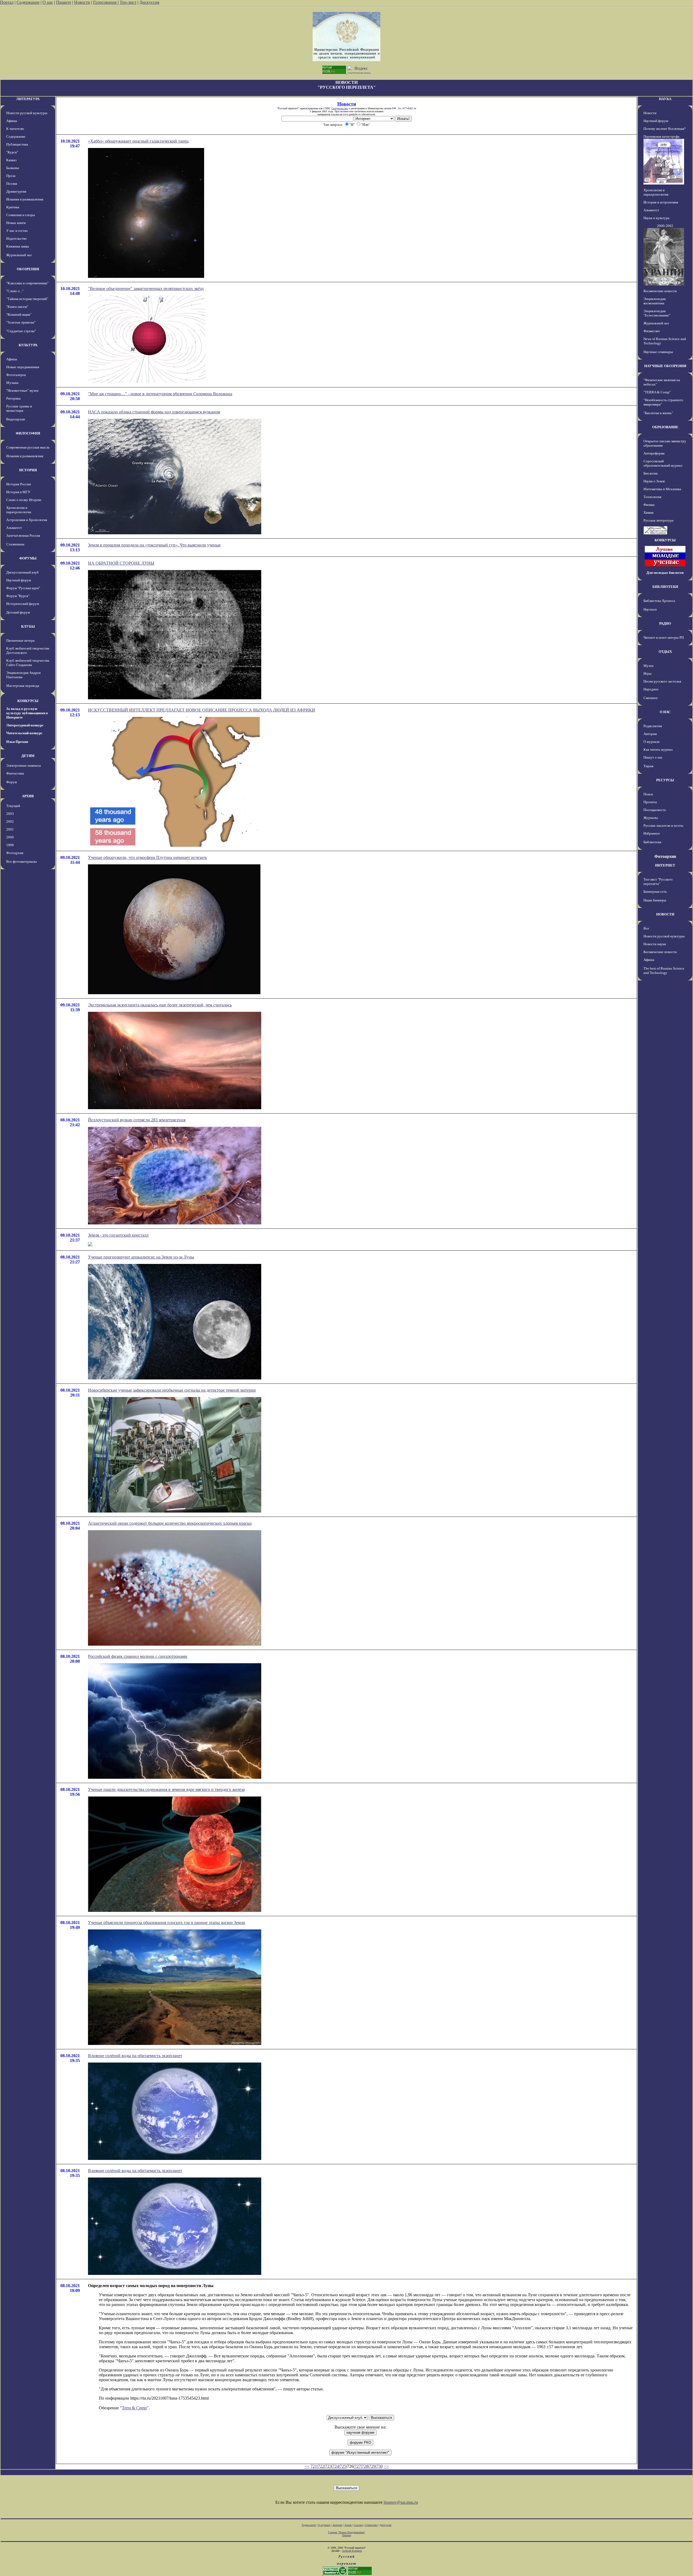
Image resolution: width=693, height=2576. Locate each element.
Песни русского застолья (662, 681)
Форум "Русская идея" (23, 588)
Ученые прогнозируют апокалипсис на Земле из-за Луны (141, 1257)
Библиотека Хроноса (659, 601)
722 (321, 2466)
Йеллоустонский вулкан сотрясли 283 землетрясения (137, 1120)
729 (372, 2466)
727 (358, 2466)
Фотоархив (15, 853)
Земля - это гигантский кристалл (118, 1235)
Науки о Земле (654, 481)
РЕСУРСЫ (665, 780)
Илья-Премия (17, 742)
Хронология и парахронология (19, 510)
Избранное (652, 833)
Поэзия (12, 184)
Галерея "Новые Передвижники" (347, 2532)
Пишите (64, 2)
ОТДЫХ (665, 652)
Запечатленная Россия (23, 536)
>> (386, 2466)
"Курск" (12, 152)
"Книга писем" (17, 307)
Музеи (648, 666)
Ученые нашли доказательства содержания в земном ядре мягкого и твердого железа (166, 1789)
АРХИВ (28, 796)
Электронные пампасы (24, 765)
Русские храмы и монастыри (19, 408)
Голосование (105, 2)
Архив (348, 2525)
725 (343, 2466)
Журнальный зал (19, 255)
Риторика (13, 398)
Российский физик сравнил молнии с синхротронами (138, 1656)
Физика (649, 505)
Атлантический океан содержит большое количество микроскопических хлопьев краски (170, 1523)
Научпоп (650, 609)
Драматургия (16, 191)
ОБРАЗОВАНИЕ (665, 427)
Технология (652, 497)
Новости (82, 2)
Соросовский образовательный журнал (663, 463)
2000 (10, 837)
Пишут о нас (653, 757)
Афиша (12, 121)
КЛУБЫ (28, 626)
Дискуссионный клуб (22, 572)
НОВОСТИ (665, 914)
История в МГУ (18, 492)
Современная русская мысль (28, 447)
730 (380, 2466)
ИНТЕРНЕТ (665, 865)
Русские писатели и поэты (663, 826)
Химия (648, 513)
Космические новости (660, 291)
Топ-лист (128, 2)
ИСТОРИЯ (28, 470)
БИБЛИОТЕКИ (665, 587)
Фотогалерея (16, 375)
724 (336, 2466)
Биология (650, 473)
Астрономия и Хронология (27, 520)
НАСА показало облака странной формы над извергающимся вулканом (154, 412)
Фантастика (15, 773)
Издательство (17, 238)
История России (19, 484)
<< (307, 2466)
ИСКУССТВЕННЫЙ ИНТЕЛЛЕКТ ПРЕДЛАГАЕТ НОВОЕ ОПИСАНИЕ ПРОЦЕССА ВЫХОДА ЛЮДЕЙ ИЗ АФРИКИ (202, 710)
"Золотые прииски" (21, 322)
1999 (10, 845)
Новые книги (16, 223)
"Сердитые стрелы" (21, 331)
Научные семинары (658, 352)
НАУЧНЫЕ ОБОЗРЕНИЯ (665, 366)
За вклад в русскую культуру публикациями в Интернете (27, 713)
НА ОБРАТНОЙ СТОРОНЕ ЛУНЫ (121, 563)
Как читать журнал (658, 750)
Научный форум (19, 580)
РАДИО (665, 623)
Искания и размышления (25, 199)
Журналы (651, 818)
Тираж (648, 766)
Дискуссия (149, 2)
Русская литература (658, 520)
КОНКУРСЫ (28, 701)
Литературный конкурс (25, 725)
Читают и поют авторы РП (664, 638)
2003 (10, 814)
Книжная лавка (18, 246)
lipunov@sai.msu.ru (401, 2502)
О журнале (652, 742)
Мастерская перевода (23, 686)
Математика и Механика (662, 489)
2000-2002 (665, 226)
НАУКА (665, 99)
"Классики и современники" (27, 283)
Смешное (651, 698)
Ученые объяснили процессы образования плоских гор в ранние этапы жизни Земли (167, 1923)
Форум (12, 782)
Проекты (650, 802)
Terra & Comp (134, 2408)
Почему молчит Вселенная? (665, 129)
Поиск (648, 794)
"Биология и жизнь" (658, 413)
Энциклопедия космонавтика (655, 301)
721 (314, 2466)
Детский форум (18, 612)
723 (328, 2466)
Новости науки (655, 944)
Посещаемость (655, 810)
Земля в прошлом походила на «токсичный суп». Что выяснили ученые (154, 545)
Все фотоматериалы (22, 862)
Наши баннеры (655, 900)
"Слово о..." (15, 291)
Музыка (12, 383)
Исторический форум (23, 604)
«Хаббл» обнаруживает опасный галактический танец (138, 141)
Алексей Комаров (352, 2551)
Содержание (28, 2)
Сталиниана (15, 544)
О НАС (665, 712)
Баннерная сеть (655, 892)
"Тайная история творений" (27, 299)
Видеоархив (16, 419)
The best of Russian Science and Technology (664, 971)
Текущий (13, 806)
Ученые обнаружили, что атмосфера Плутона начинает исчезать (147, 857)
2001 (10, 829)
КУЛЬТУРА (28, 345)
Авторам (650, 734)
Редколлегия (653, 726)
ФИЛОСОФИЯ (28, 433)
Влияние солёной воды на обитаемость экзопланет (135, 2056)
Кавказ (11, 160)
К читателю (15, 129)
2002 (10, 821)
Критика (13, 207)
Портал (7, 2)
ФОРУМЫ (28, 558)
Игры (648, 673)
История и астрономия (661, 202)
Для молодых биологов (665, 573)
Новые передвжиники (23, 367)
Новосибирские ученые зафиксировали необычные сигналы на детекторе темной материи (172, 1390)
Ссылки (358, 2525)
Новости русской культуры (27, 113)
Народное (651, 689)
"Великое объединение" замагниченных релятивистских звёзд (146, 289)
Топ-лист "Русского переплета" (658, 882)
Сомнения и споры (21, 215)
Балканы (13, 168)
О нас (48, 2)
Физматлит (652, 331)
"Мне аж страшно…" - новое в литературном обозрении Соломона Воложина (160, 394)
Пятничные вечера (20, 640)
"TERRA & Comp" (657, 392)
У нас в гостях (17, 231)
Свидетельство (340, 108)
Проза (11, 176)
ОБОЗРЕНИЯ (28, 269)
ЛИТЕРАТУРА (28, 99)
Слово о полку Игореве (24, 500)
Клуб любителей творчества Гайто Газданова (28, 663)
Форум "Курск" (18, 596)
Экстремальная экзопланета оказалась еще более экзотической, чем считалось (160, 1005)
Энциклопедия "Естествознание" (657, 313)
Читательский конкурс (24, 733)
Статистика (371, 2525)
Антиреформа (654, 453)
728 (365, 2466)
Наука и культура (656, 218)
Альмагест (14, 528)
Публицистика (17, 144)
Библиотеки (652, 842)
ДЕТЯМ (28, 756)
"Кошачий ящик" (19, 314)
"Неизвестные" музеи (22, 391)
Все (646, 928)
